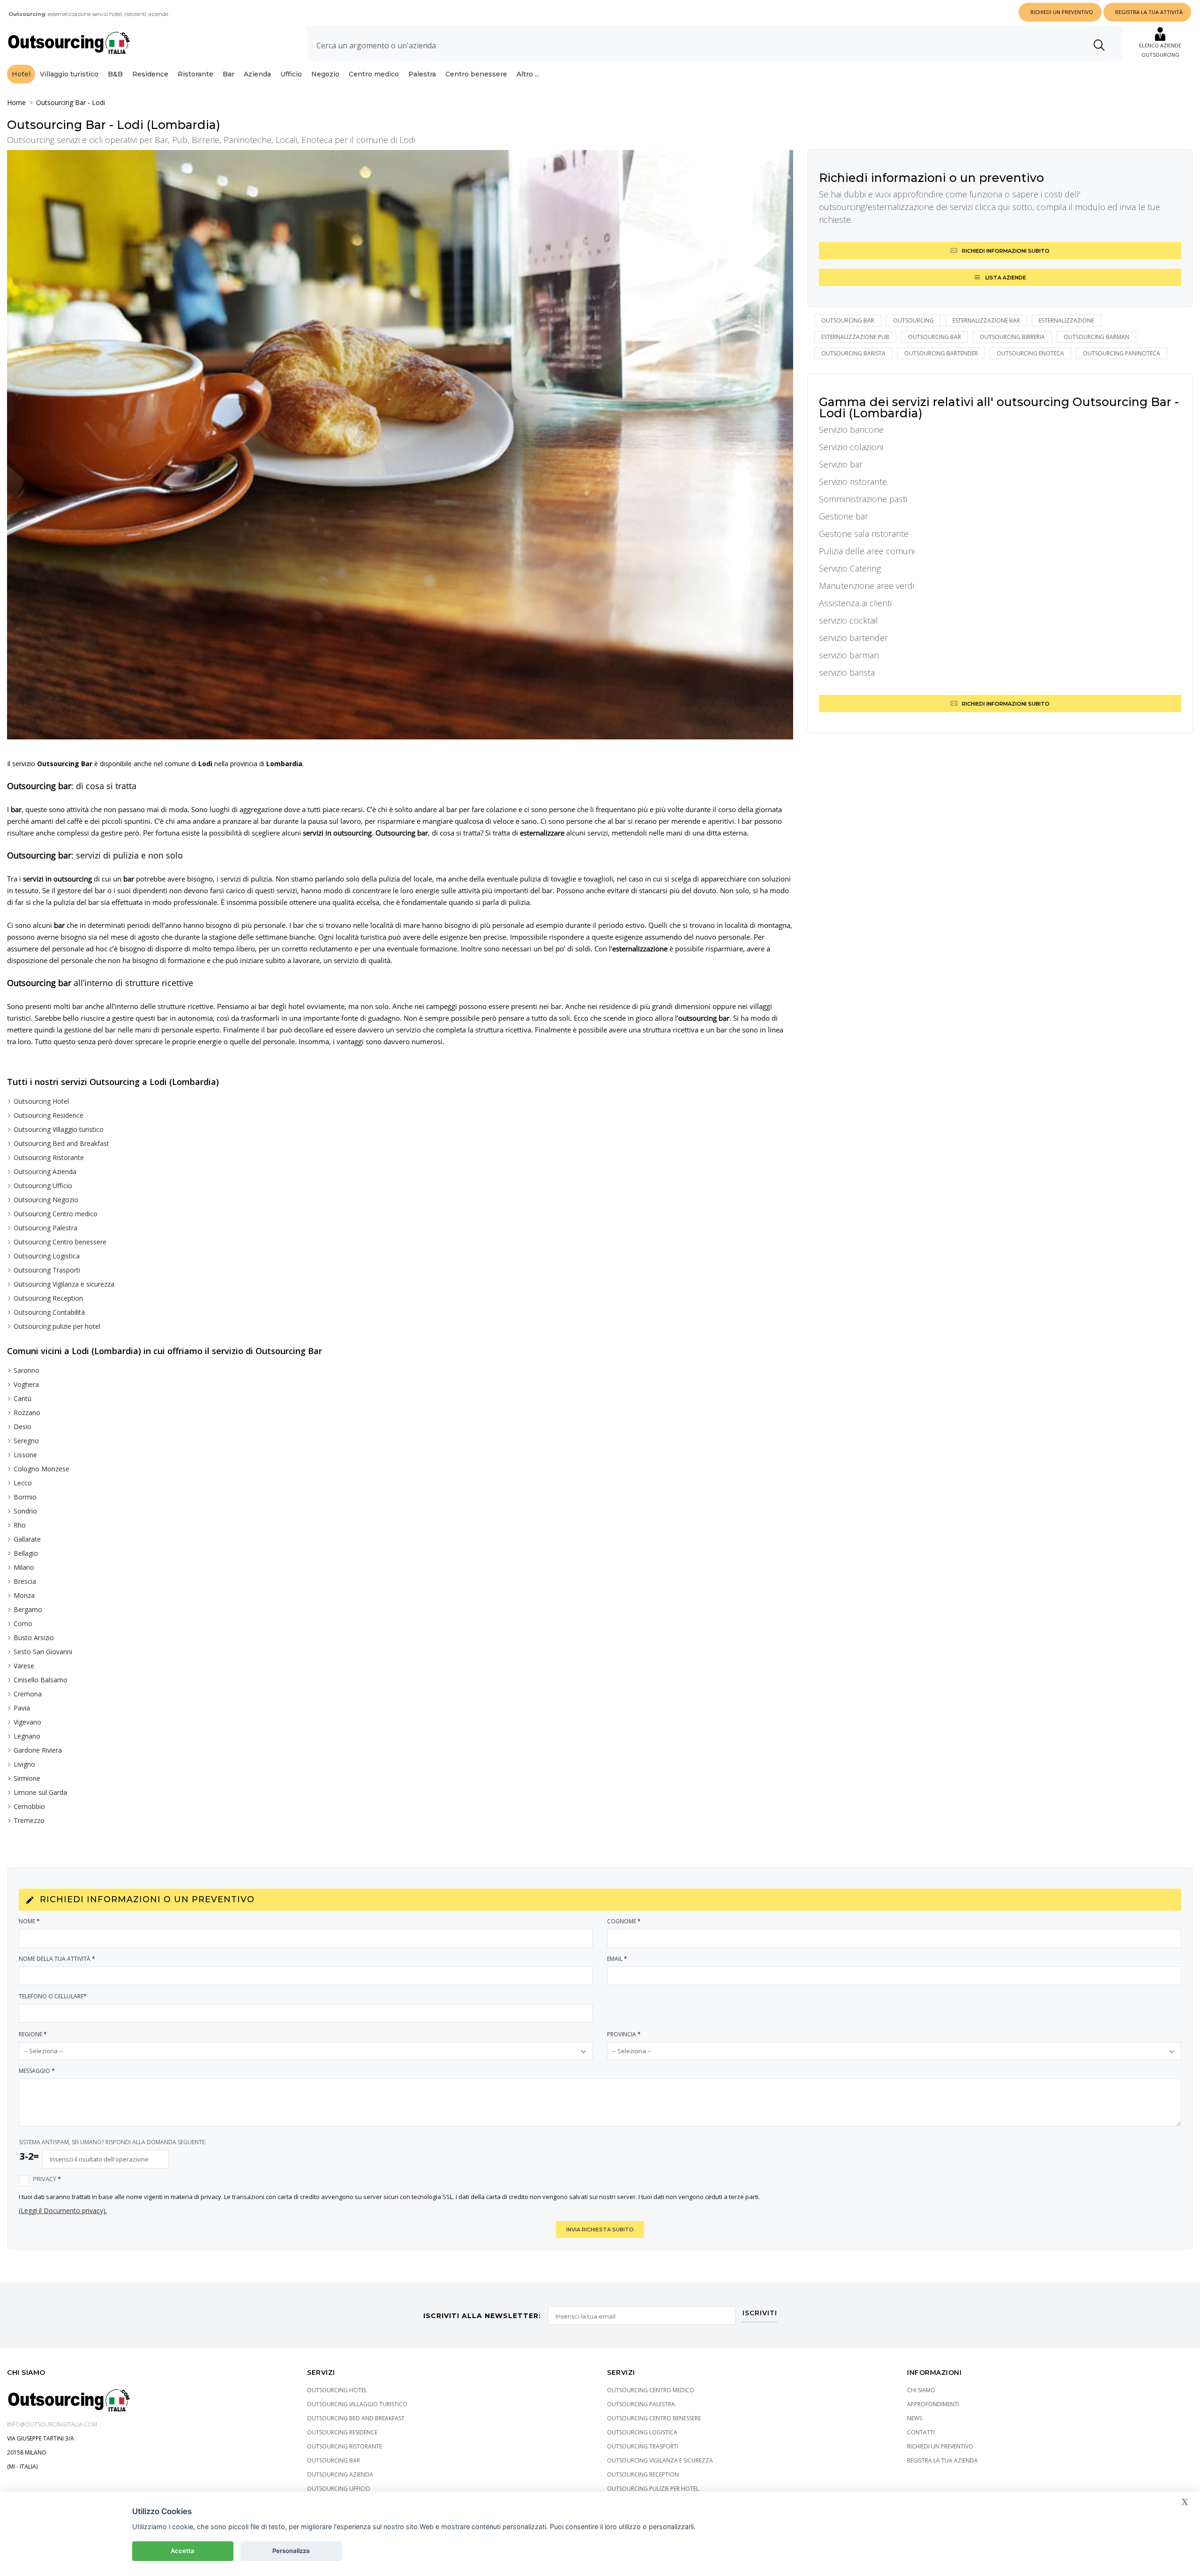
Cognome (624, 1921)
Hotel (21, 74)
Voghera (26, 1384)
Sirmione (27, 1778)
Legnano (27, 1736)
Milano (24, 1567)
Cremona (28, 1694)
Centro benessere (476, 74)
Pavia (22, 1708)
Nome (29, 1921)
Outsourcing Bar (61, 102)
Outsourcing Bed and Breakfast (61, 1143)
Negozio (325, 74)
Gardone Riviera (38, 1750)
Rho (20, 1525)
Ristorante (195, 74)
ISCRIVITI (760, 2313)
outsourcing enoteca (1030, 353)
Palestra (422, 74)
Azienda (257, 74)
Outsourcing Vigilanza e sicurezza (64, 1284)
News (915, 2418)
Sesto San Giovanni (43, 1652)
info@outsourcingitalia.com (52, 2424)
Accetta (183, 2551)
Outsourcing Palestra (45, 1228)
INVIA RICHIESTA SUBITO (600, 2230)
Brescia (25, 1581)
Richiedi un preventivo (940, 2446)
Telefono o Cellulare (53, 1996)
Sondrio (25, 1511)
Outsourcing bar (848, 320)
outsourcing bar (934, 337)
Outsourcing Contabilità (49, 1312)
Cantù (22, 1398)
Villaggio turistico (69, 74)
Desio (22, 1427)
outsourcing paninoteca (1121, 353)
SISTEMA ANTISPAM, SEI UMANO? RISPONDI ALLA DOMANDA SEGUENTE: (112, 2142)
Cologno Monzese (41, 1469)
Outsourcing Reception (48, 1298)
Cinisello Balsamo (41, 1680)
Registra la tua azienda (942, 2460)
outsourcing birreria (1012, 337)
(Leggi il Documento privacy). (63, 2211)
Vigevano (27, 1722)
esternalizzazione (1066, 320)
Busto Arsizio (34, 1638)
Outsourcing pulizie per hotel (57, 1326)
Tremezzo (29, 1820)
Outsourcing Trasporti (47, 1270)
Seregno (26, 1441)
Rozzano (27, 1412)
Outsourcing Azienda (45, 1171)
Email (617, 1959)
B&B (115, 74)
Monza (24, 1595)
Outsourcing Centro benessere (60, 1242)
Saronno (26, 1370)
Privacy (47, 2179)
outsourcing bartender (941, 353)
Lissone (25, 1455)
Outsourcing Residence (49, 1115)
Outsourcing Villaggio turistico (59, 1129)
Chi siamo (921, 2390)
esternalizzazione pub (855, 337)
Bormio (25, 1497)
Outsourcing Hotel (41, 1101)
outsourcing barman (1096, 337)
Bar (229, 74)
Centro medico (374, 74)
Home (16, 102)
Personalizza (291, 2551)
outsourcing (913, 320)
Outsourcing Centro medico (56, 1214)
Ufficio (291, 74)
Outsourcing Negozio (46, 1200)
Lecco (23, 1483)
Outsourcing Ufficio (43, 1186)
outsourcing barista (853, 353)
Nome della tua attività (57, 1959)
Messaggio (37, 2071)
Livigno (24, 1764)
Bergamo (28, 1609)
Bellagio (26, 1553)
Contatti (921, 2432)
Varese (24, 1666)
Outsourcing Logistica (47, 1256)
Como (23, 1623)
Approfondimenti (933, 2404)
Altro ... (528, 74)
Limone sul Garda (40, 1792)
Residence (150, 74)
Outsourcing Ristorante (49, 1157)
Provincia (624, 2034)
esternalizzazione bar (986, 320)
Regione (33, 2034)
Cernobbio (29, 1806)
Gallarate (27, 1539)
